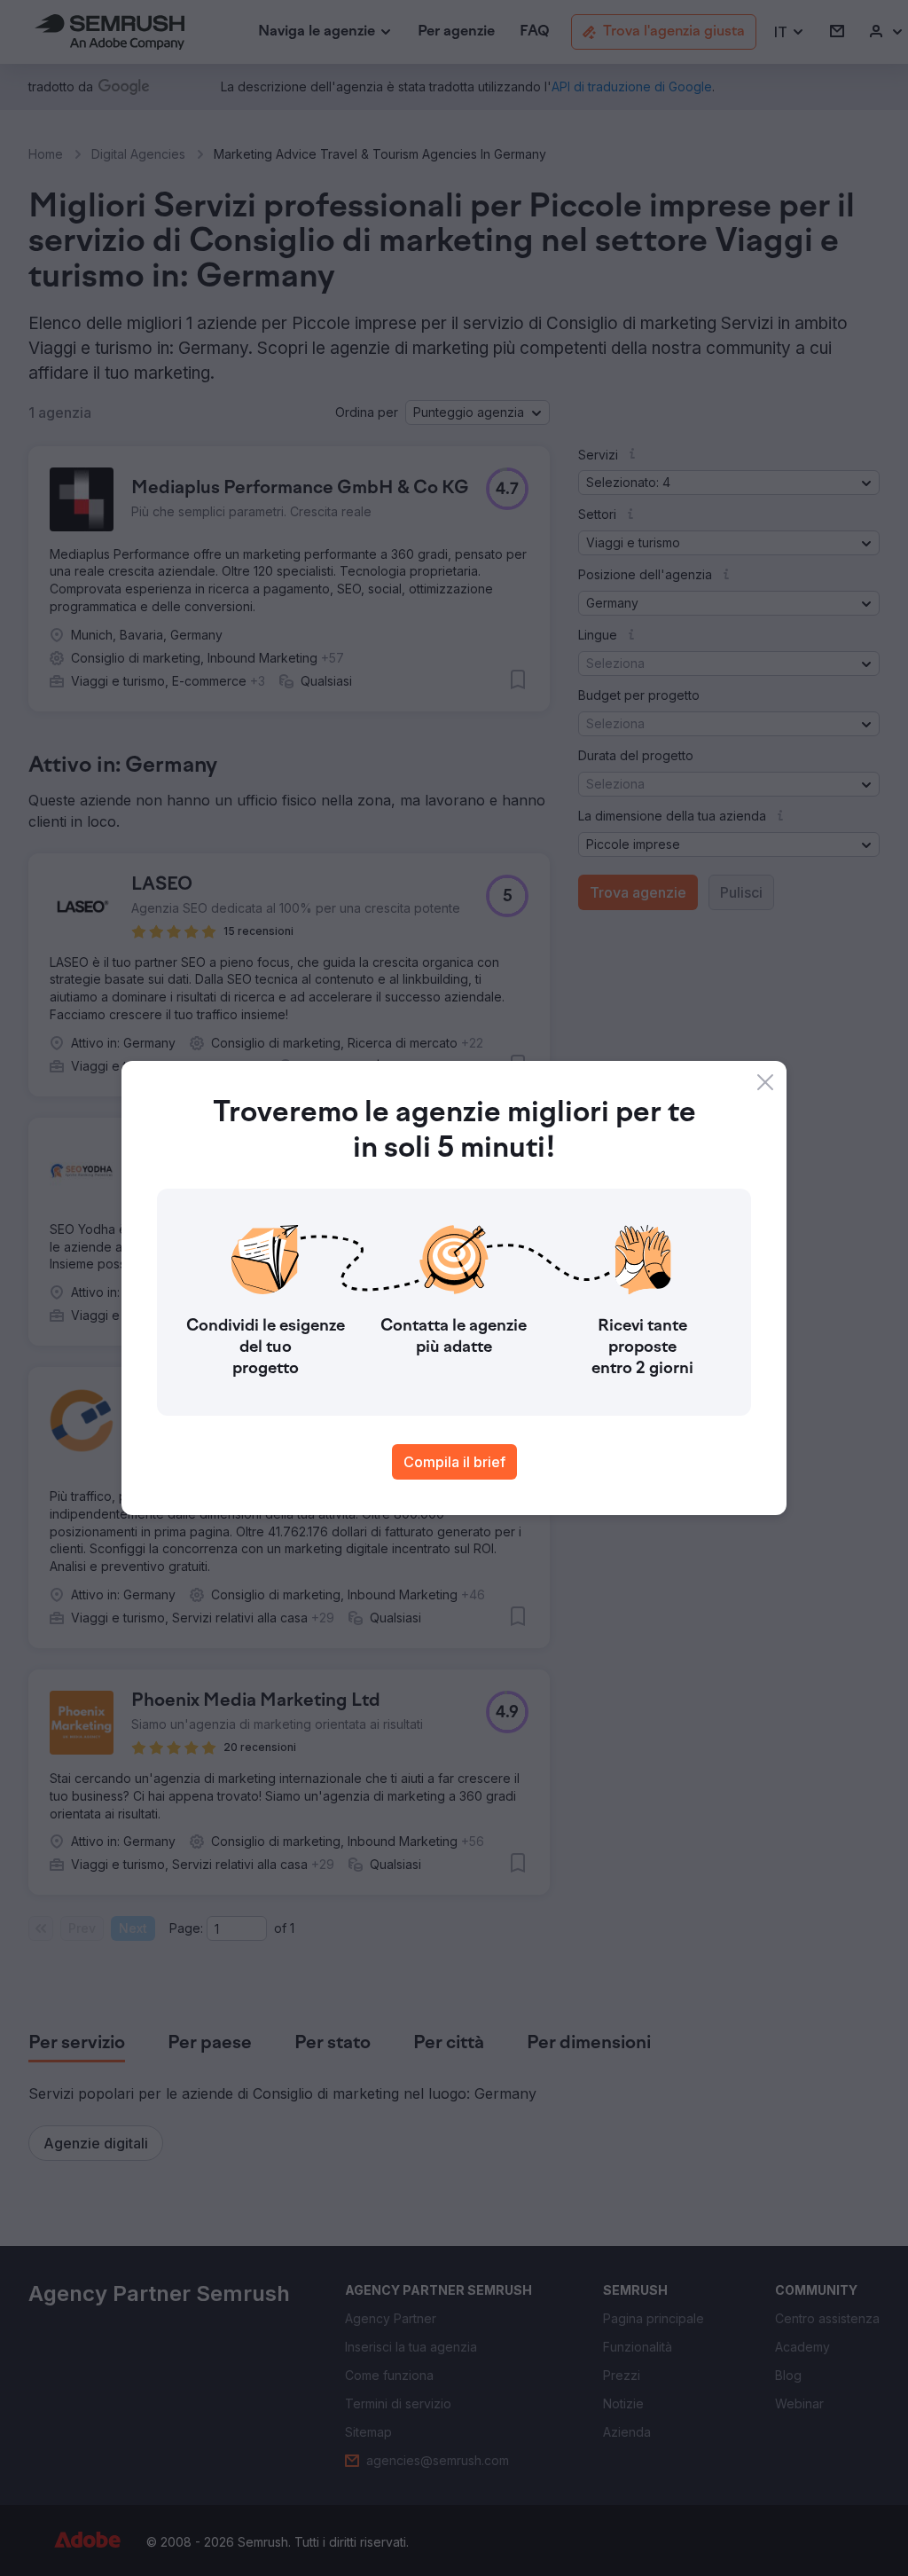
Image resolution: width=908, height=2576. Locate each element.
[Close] (765, 1082)
